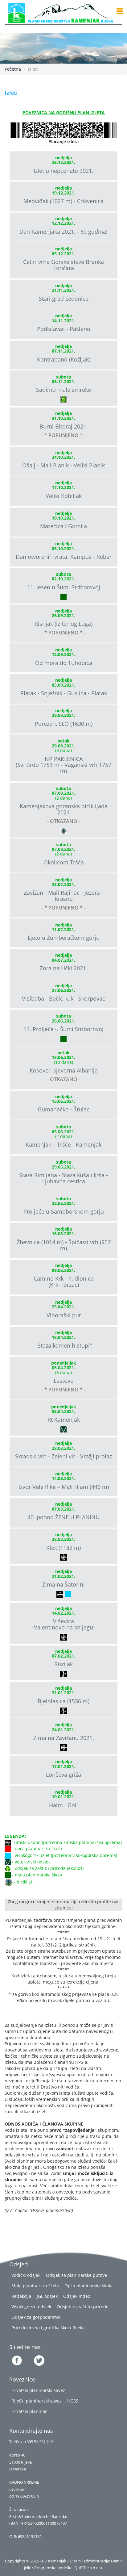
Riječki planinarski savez (37, 2401)
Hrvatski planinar (29, 2411)
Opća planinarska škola (88, 2286)
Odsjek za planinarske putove (76, 2275)
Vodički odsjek (26, 2275)
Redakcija (21, 2296)
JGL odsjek (47, 2296)
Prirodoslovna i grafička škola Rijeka (48, 2328)
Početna (13, 69)
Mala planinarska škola (35, 2286)
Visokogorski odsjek (31, 2307)
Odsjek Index (77, 2296)
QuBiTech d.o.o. (89, 2568)
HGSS (73, 2401)
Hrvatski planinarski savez (38, 2390)
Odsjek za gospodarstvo (36, 2317)
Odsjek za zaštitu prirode (83, 2307)
